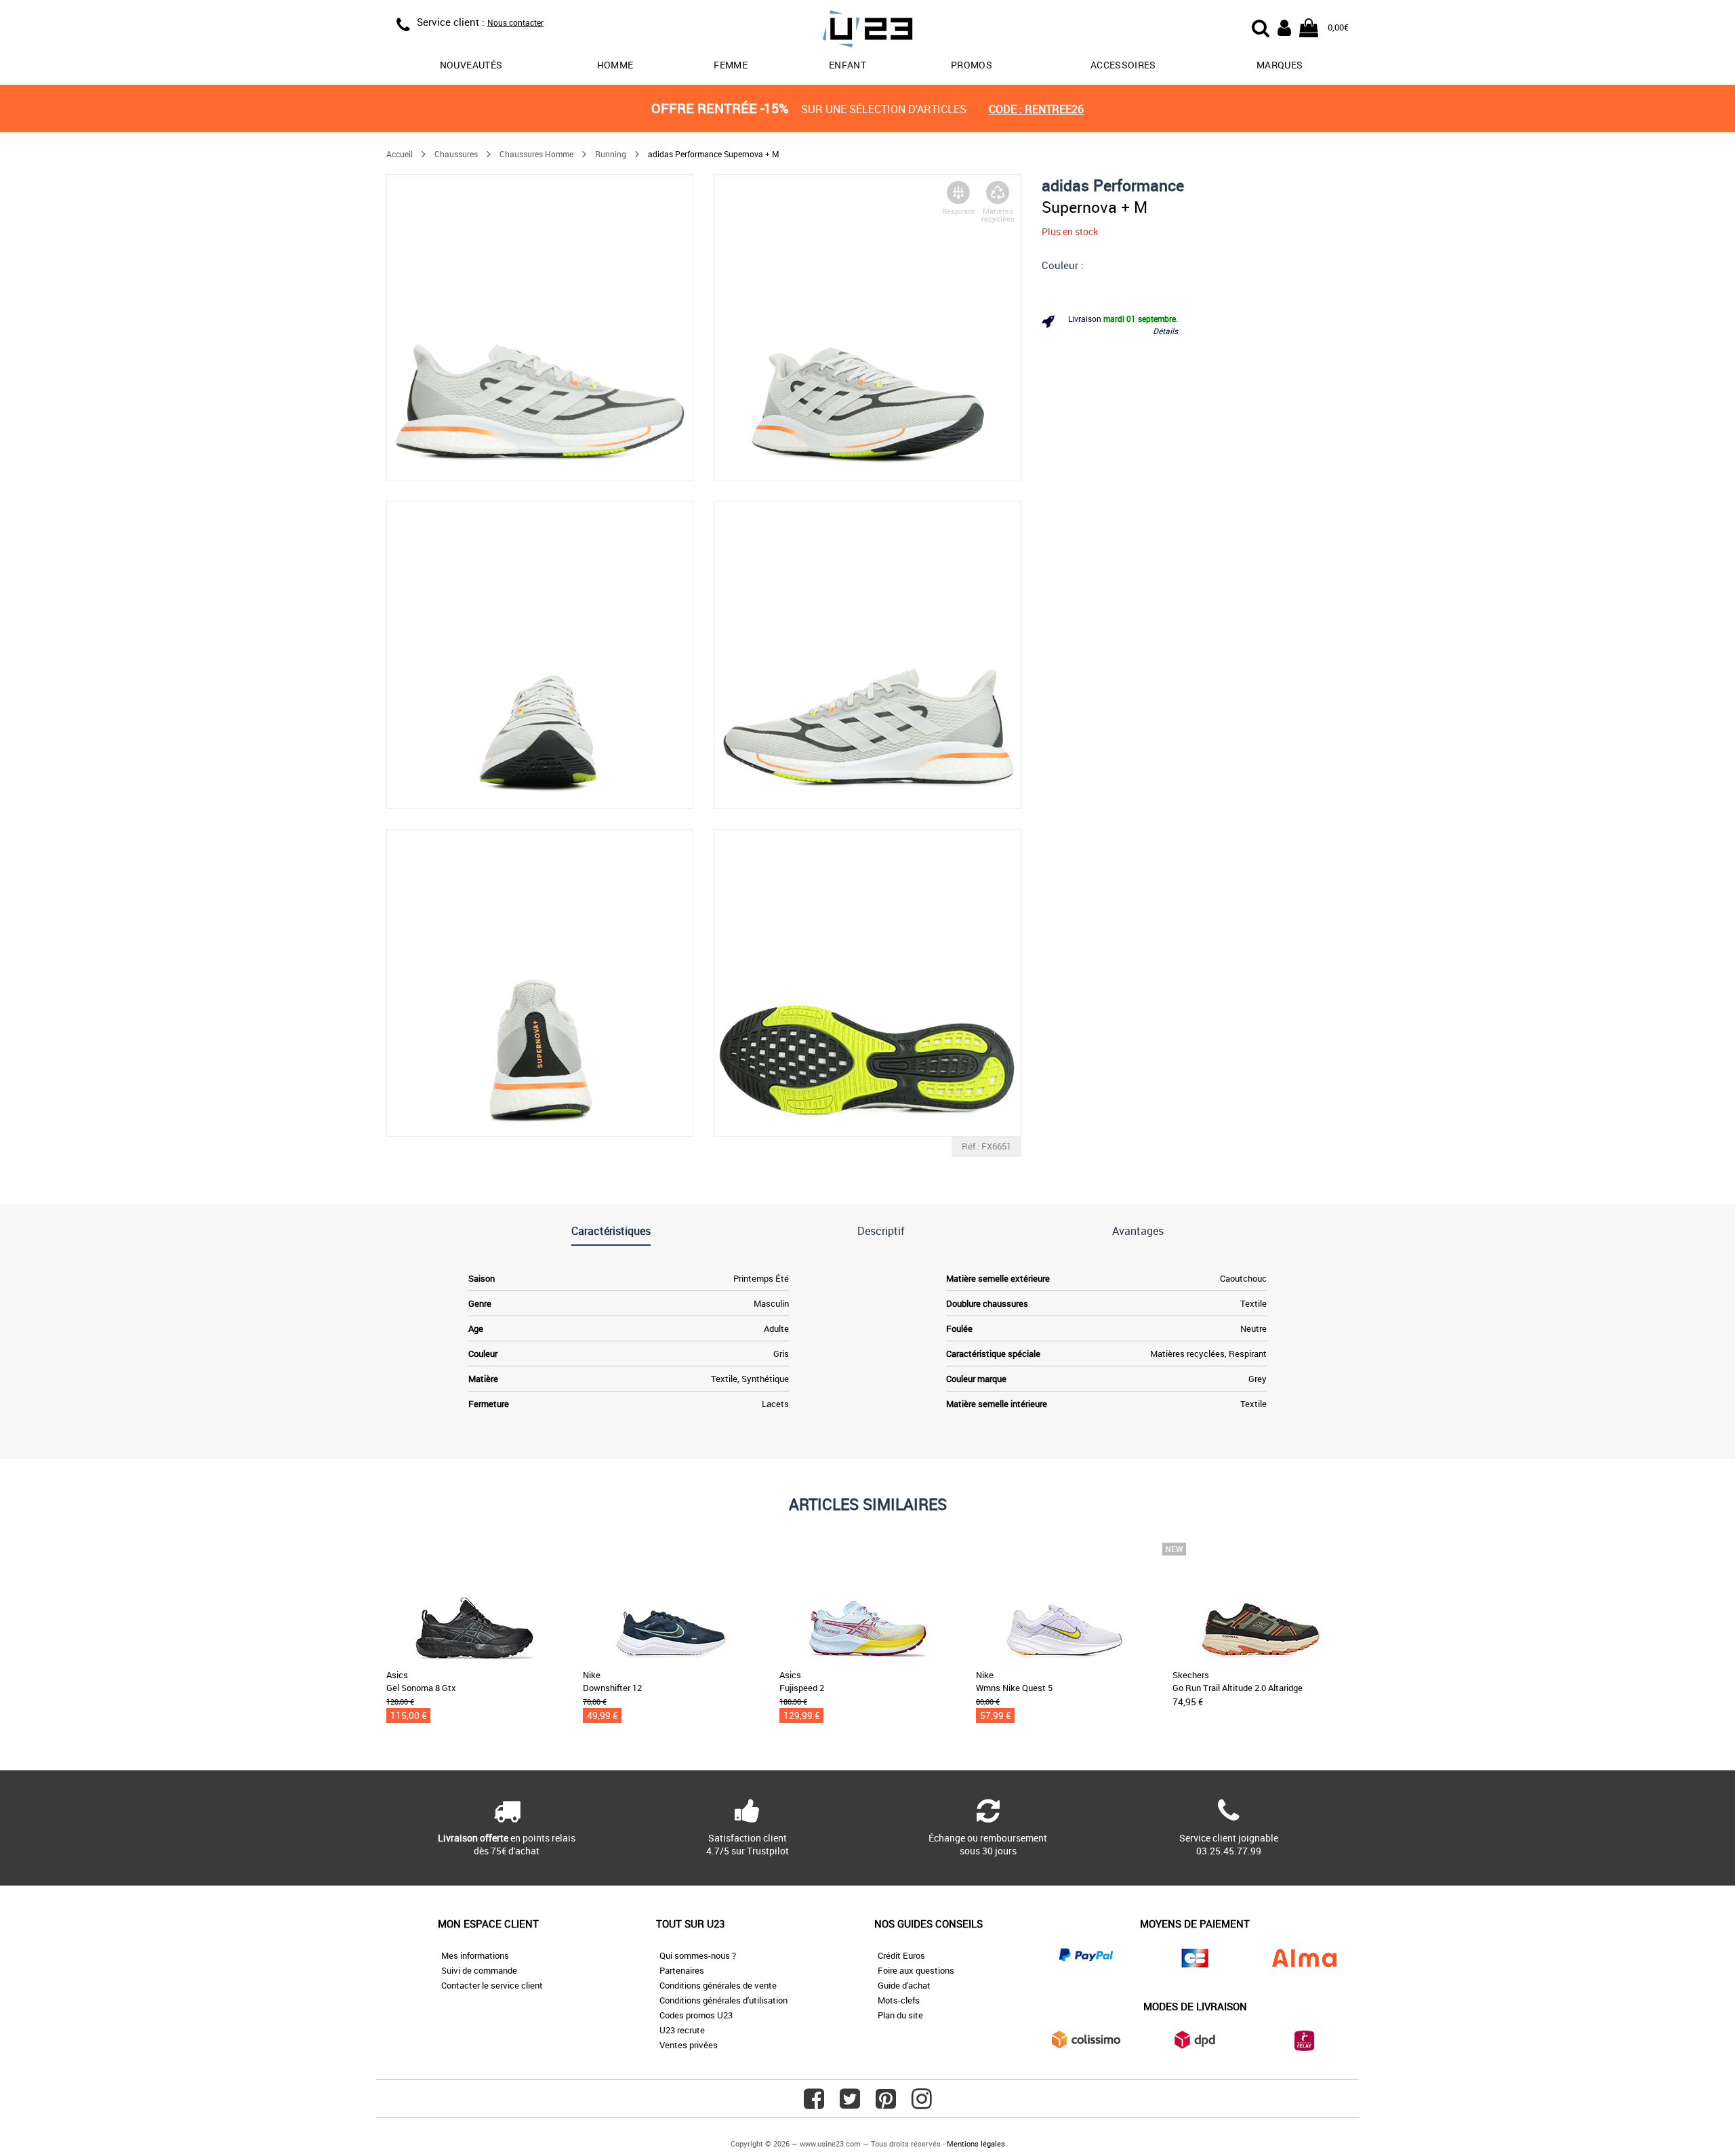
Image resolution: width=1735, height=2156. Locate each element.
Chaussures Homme (536, 154)
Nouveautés (471, 65)
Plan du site (900, 2015)
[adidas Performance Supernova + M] (540, 328)
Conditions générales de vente (718, 1985)
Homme (615, 65)
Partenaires (682, 1970)
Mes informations (475, 1955)
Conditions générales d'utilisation (723, 2000)
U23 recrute (682, 2030)
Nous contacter (515, 22)
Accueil (400, 154)
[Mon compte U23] (1284, 26)
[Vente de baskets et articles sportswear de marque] (867, 31)
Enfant (848, 65)
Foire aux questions (916, 1970)
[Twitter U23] (850, 2104)
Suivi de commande (479, 1970)
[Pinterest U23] (886, 2104)
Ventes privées (689, 2045)
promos (972, 65)
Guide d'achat (904, 1985)
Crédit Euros (901, 1955)
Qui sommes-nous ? (698, 1955)
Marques (1280, 65)
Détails (1165, 331)
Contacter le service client (492, 1985)
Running (611, 154)
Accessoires (1123, 65)
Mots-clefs (899, 2000)
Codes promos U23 (696, 2015)
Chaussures (456, 154)
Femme (731, 65)
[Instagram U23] (922, 2104)
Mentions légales (976, 2143)
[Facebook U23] (814, 2104)
